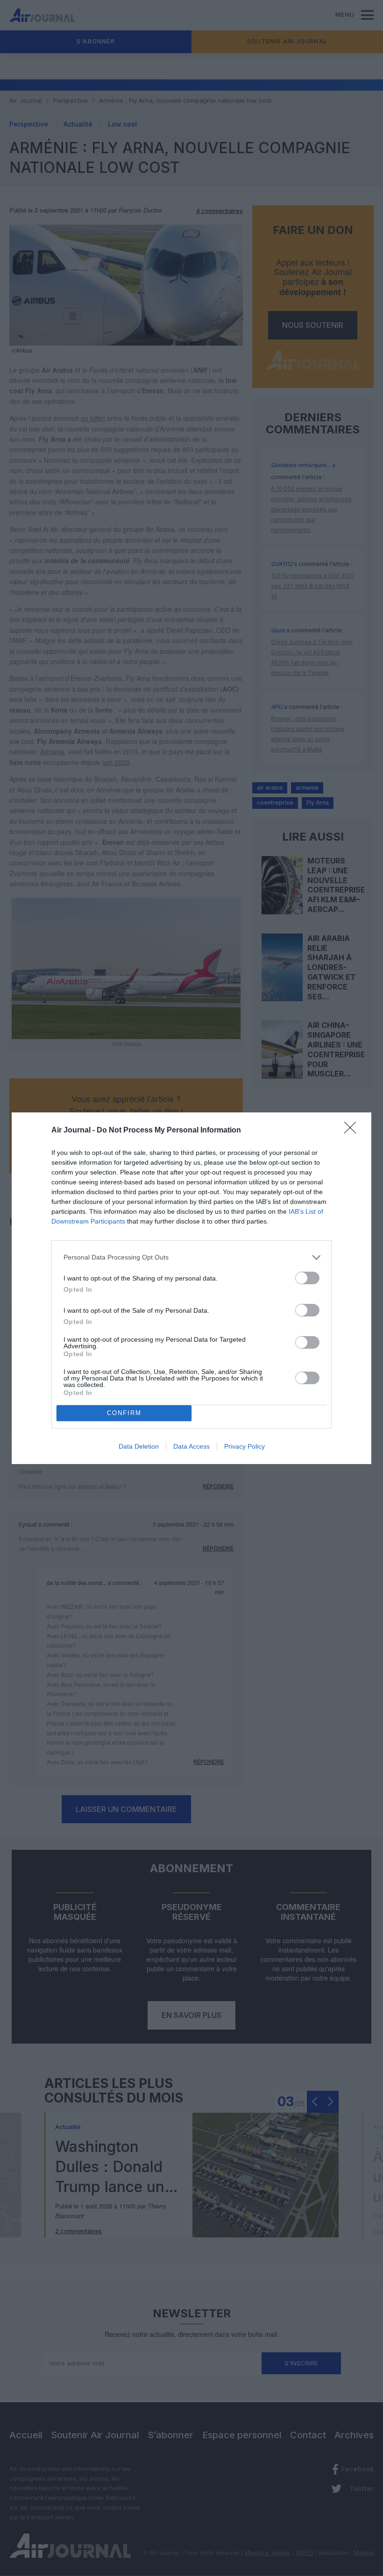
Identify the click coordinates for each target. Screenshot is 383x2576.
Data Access (191, 1446)
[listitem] (191, 1257)
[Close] (353, 1131)
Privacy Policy (245, 1446)
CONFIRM (124, 1413)
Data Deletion (139, 1446)
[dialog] (191, 1288)
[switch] (307, 1278)
